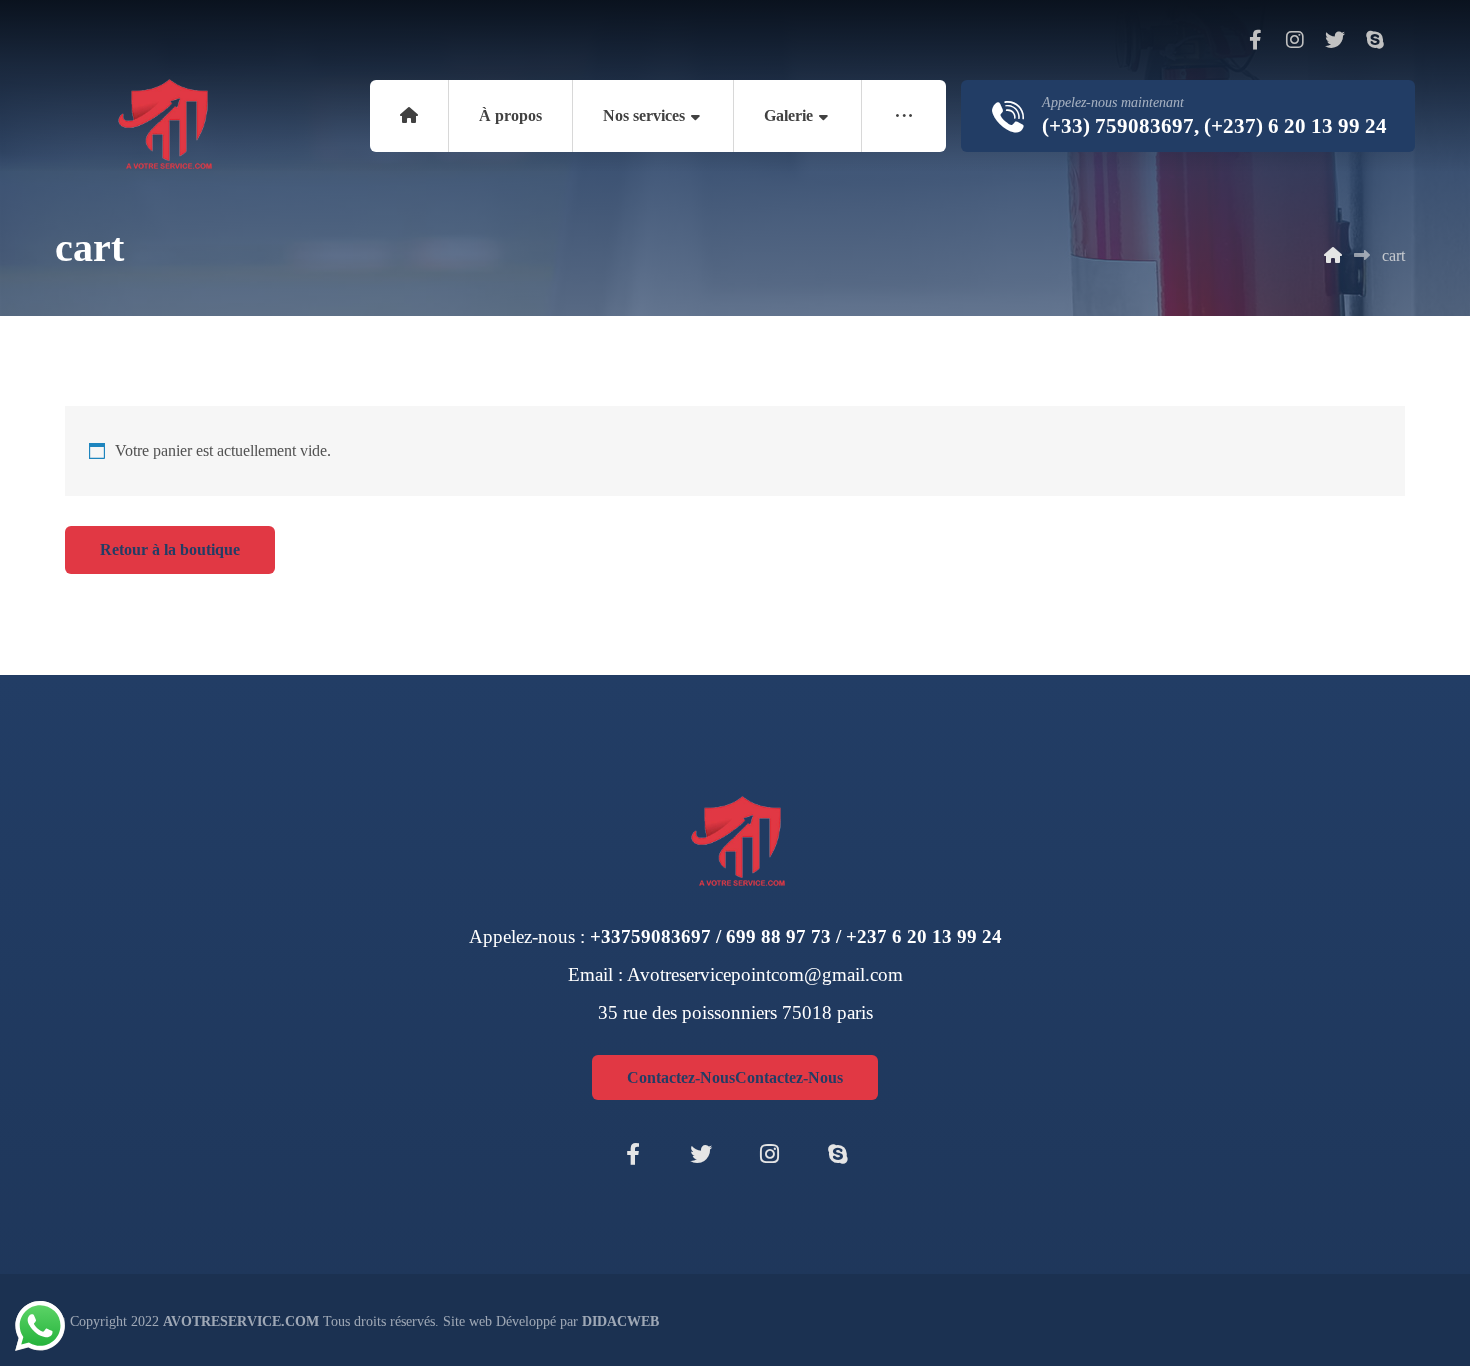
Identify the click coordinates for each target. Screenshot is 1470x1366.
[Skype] (1375, 40)
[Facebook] (1255, 40)
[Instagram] (1295, 40)
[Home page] (1333, 255)
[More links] (904, 116)
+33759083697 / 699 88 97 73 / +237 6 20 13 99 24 (796, 936)
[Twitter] (1335, 40)
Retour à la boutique (170, 549)
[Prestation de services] (162, 124)
